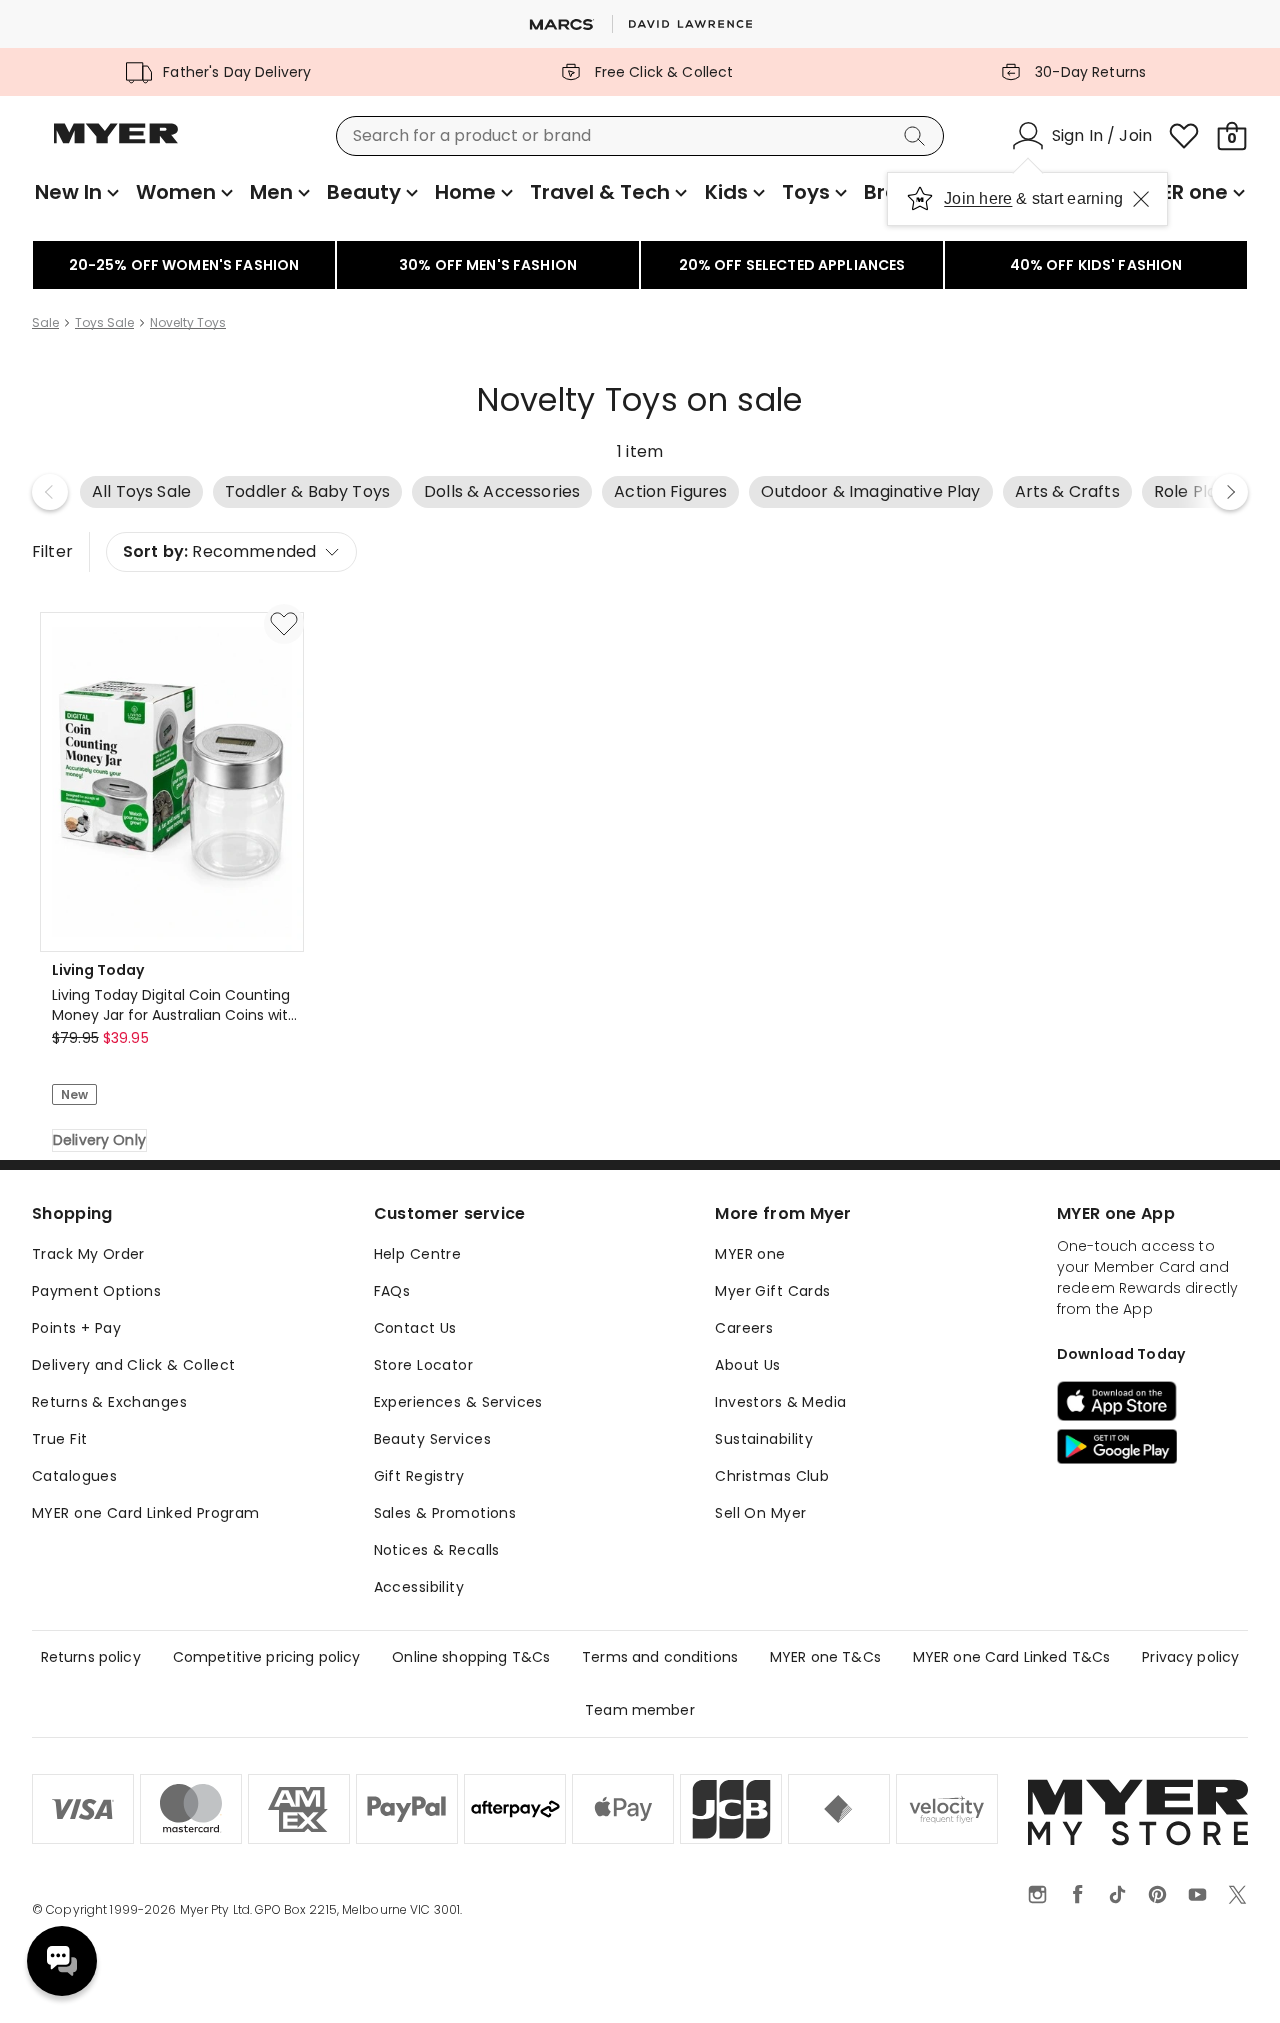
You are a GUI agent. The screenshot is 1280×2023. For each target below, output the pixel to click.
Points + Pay (76, 1328)
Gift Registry (419, 1476)
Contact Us (415, 1328)
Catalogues (74, 1476)
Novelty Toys (188, 323)
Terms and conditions (660, 1657)
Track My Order (88, 1254)
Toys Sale (104, 323)
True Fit (59, 1439)
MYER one (750, 1254)
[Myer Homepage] (116, 145)
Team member (640, 1710)
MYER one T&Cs (825, 1657)
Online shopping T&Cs (471, 1657)
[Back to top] (1224, 1975)
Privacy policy (1190, 1657)
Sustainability (764, 1439)
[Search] (918, 136)
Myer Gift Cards (772, 1291)
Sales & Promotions (445, 1513)
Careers (744, 1328)
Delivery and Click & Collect (134, 1365)
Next (1230, 492)
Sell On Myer (760, 1513)
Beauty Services (432, 1439)
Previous (50, 492)
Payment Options (96, 1291)
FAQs (392, 1291)
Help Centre (418, 1254)
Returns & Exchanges (109, 1402)
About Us (747, 1365)
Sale (45, 323)
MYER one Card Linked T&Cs (1012, 1657)
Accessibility (419, 1587)
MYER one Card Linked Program (146, 1513)
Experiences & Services (458, 1402)
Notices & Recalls (437, 1550)
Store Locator (423, 1365)
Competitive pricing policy (267, 1657)
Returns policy (91, 1657)
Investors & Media (780, 1402)
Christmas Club (772, 1476)
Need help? (62, 1961)
